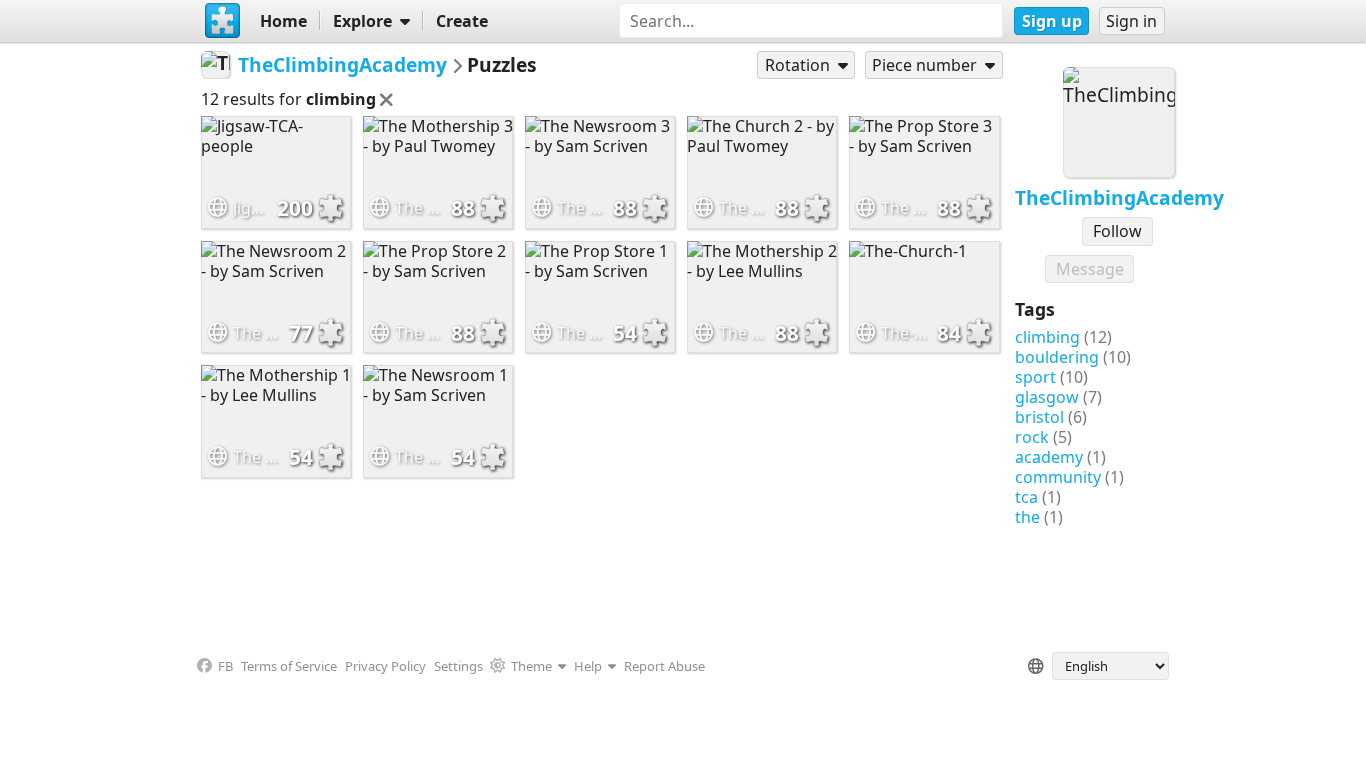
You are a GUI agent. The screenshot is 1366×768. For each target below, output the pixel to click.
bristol (1039, 417)
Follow (1117, 231)
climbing (1047, 337)
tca (1026, 497)
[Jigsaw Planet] (222, 21)
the (1027, 517)
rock (1032, 437)
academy (1049, 457)
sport (1035, 377)
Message (1090, 269)
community (1058, 477)
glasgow (1047, 397)
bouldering (1057, 357)
